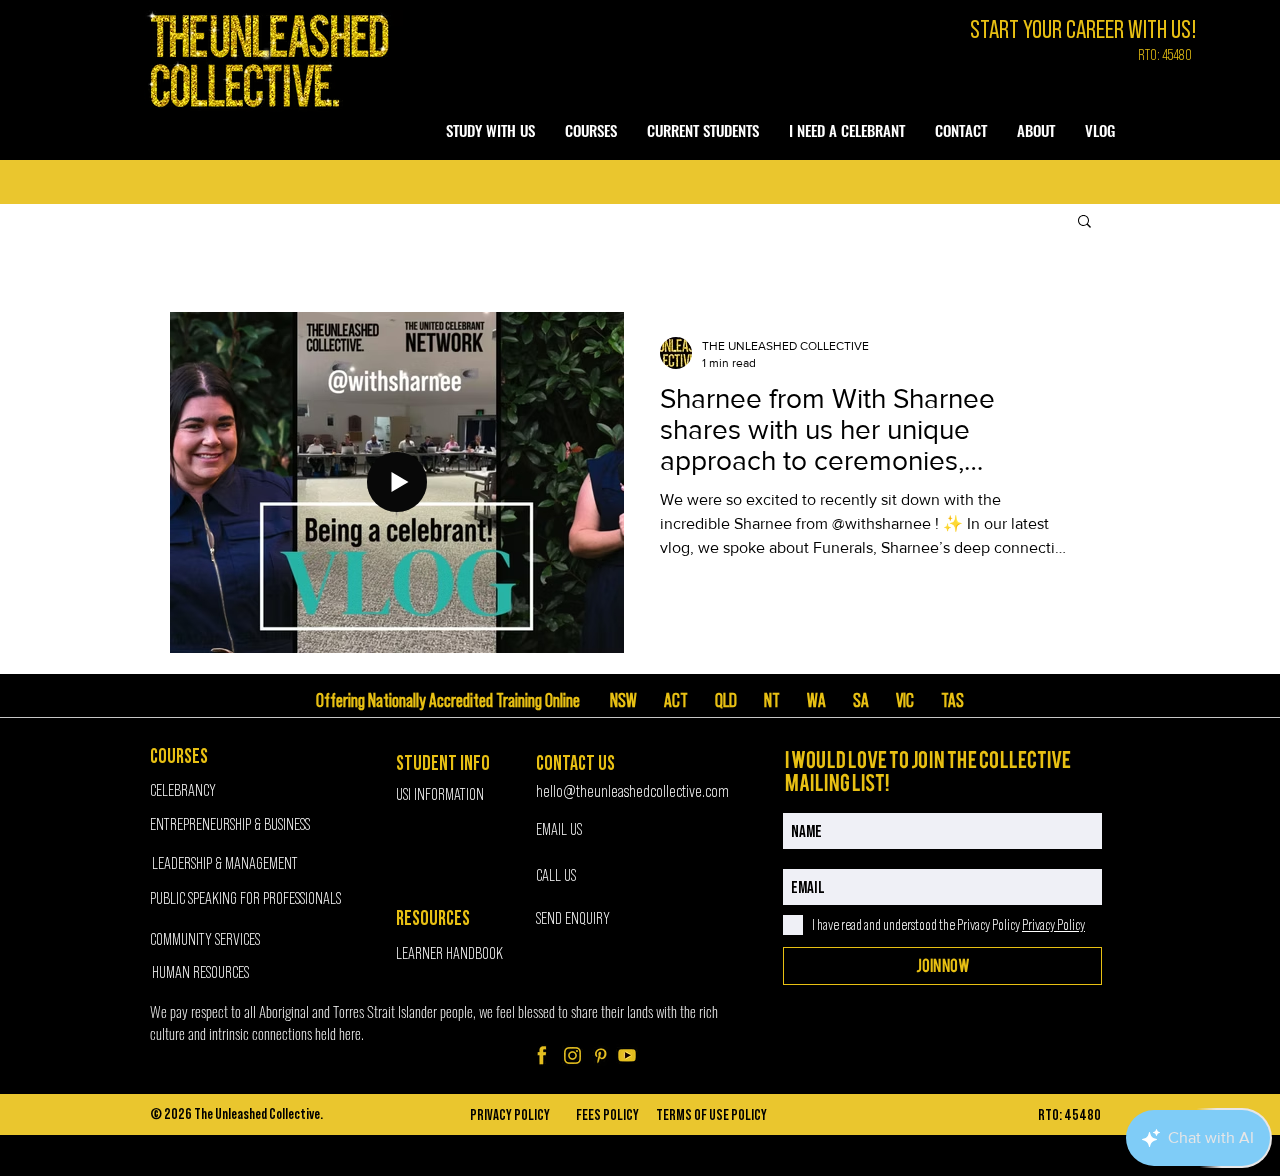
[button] (490, 130)
